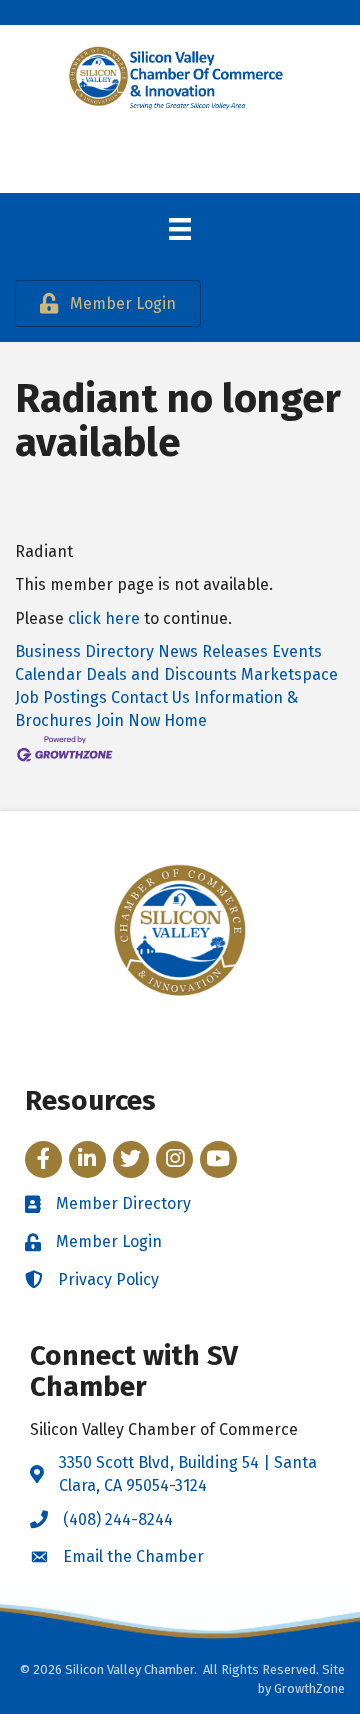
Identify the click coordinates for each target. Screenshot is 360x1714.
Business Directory (84, 651)
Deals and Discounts (161, 674)
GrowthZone (309, 1688)
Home (185, 720)
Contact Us (150, 697)
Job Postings (61, 697)
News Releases (213, 651)
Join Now (128, 720)
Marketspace (289, 674)
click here (104, 618)
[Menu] (180, 229)
